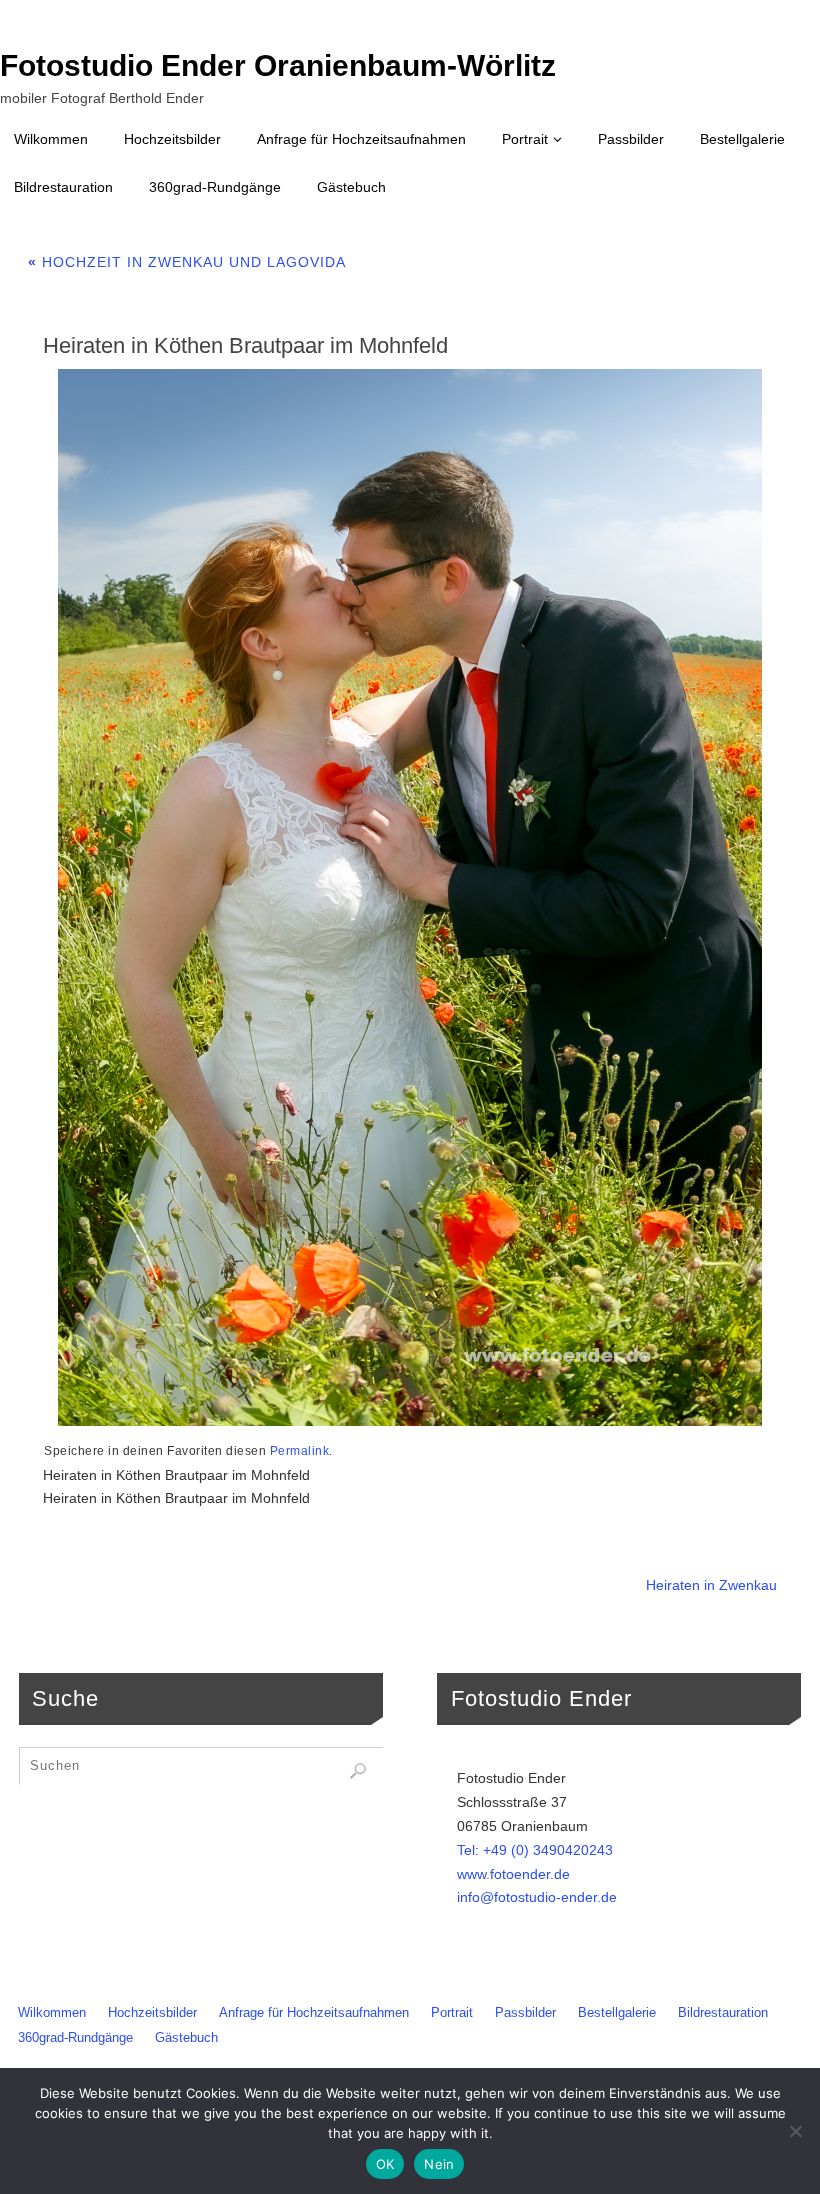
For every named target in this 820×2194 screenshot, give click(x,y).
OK (385, 2164)
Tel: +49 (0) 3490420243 (535, 1850)
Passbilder (525, 2013)
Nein (439, 2164)
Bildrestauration (723, 2013)
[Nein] (795, 2131)
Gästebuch (186, 2038)
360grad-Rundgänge (75, 2038)
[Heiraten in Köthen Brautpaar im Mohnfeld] (410, 897)
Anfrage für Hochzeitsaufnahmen (314, 2013)
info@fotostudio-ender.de (537, 1897)
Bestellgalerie (617, 2013)
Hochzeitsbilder (152, 2013)
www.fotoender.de (513, 1874)
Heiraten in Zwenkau (711, 1585)
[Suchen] (358, 1771)
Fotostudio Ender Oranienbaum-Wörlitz (278, 66)
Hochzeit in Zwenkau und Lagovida (187, 262)
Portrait (452, 2013)
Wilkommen (52, 2013)
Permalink (300, 1451)
